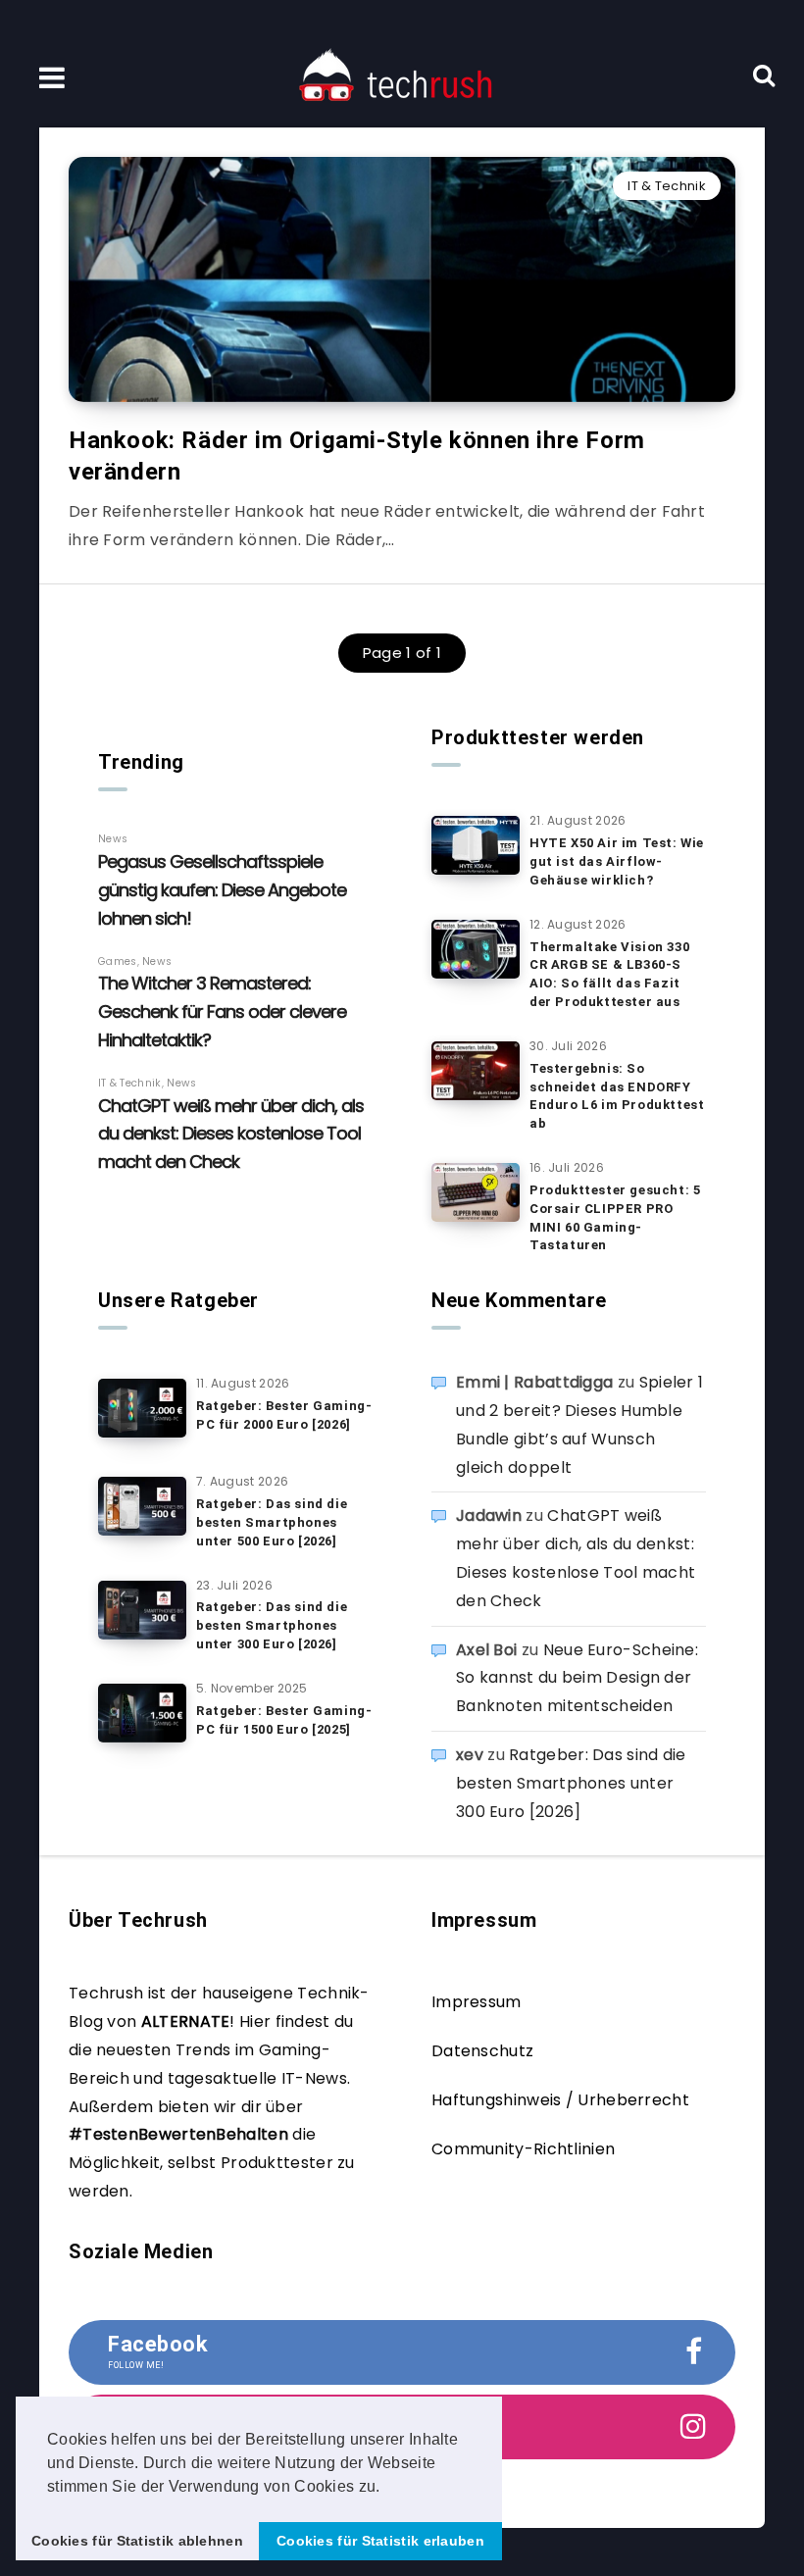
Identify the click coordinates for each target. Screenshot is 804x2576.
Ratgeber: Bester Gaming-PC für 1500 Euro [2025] (284, 1720)
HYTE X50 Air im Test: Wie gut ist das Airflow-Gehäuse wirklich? (617, 861)
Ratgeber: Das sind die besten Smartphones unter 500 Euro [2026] (272, 1522)
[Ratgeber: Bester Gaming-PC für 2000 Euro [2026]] (142, 1408)
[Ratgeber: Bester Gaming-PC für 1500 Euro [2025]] (142, 1713)
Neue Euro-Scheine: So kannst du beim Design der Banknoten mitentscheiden (577, 1678)
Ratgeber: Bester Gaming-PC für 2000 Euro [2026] (284, 1415)
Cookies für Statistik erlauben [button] (380, 2541)
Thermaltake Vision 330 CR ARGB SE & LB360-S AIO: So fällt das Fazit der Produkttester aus (609, 975)
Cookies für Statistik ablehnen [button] (137, 2541)
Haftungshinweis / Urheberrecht (560, 2100)
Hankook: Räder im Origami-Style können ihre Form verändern (357, 456)
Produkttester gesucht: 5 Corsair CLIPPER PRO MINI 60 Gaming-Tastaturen (615, 1218)
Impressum (477, 2002)
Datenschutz (482, 2051)
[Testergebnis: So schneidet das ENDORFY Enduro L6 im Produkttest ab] (476, 1071)
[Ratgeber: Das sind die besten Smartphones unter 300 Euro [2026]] (142, 1610)
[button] (387, 2488)
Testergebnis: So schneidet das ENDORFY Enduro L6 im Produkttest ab (617, 1096)
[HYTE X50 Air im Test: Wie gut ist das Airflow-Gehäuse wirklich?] (476, 845)
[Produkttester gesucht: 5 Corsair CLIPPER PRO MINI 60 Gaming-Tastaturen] (476, 1192)
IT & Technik (667, 186)
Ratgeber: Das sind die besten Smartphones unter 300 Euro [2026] (272, 1625)
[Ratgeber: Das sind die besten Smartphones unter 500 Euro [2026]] (142, 1506)
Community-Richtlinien (523, 2149)
